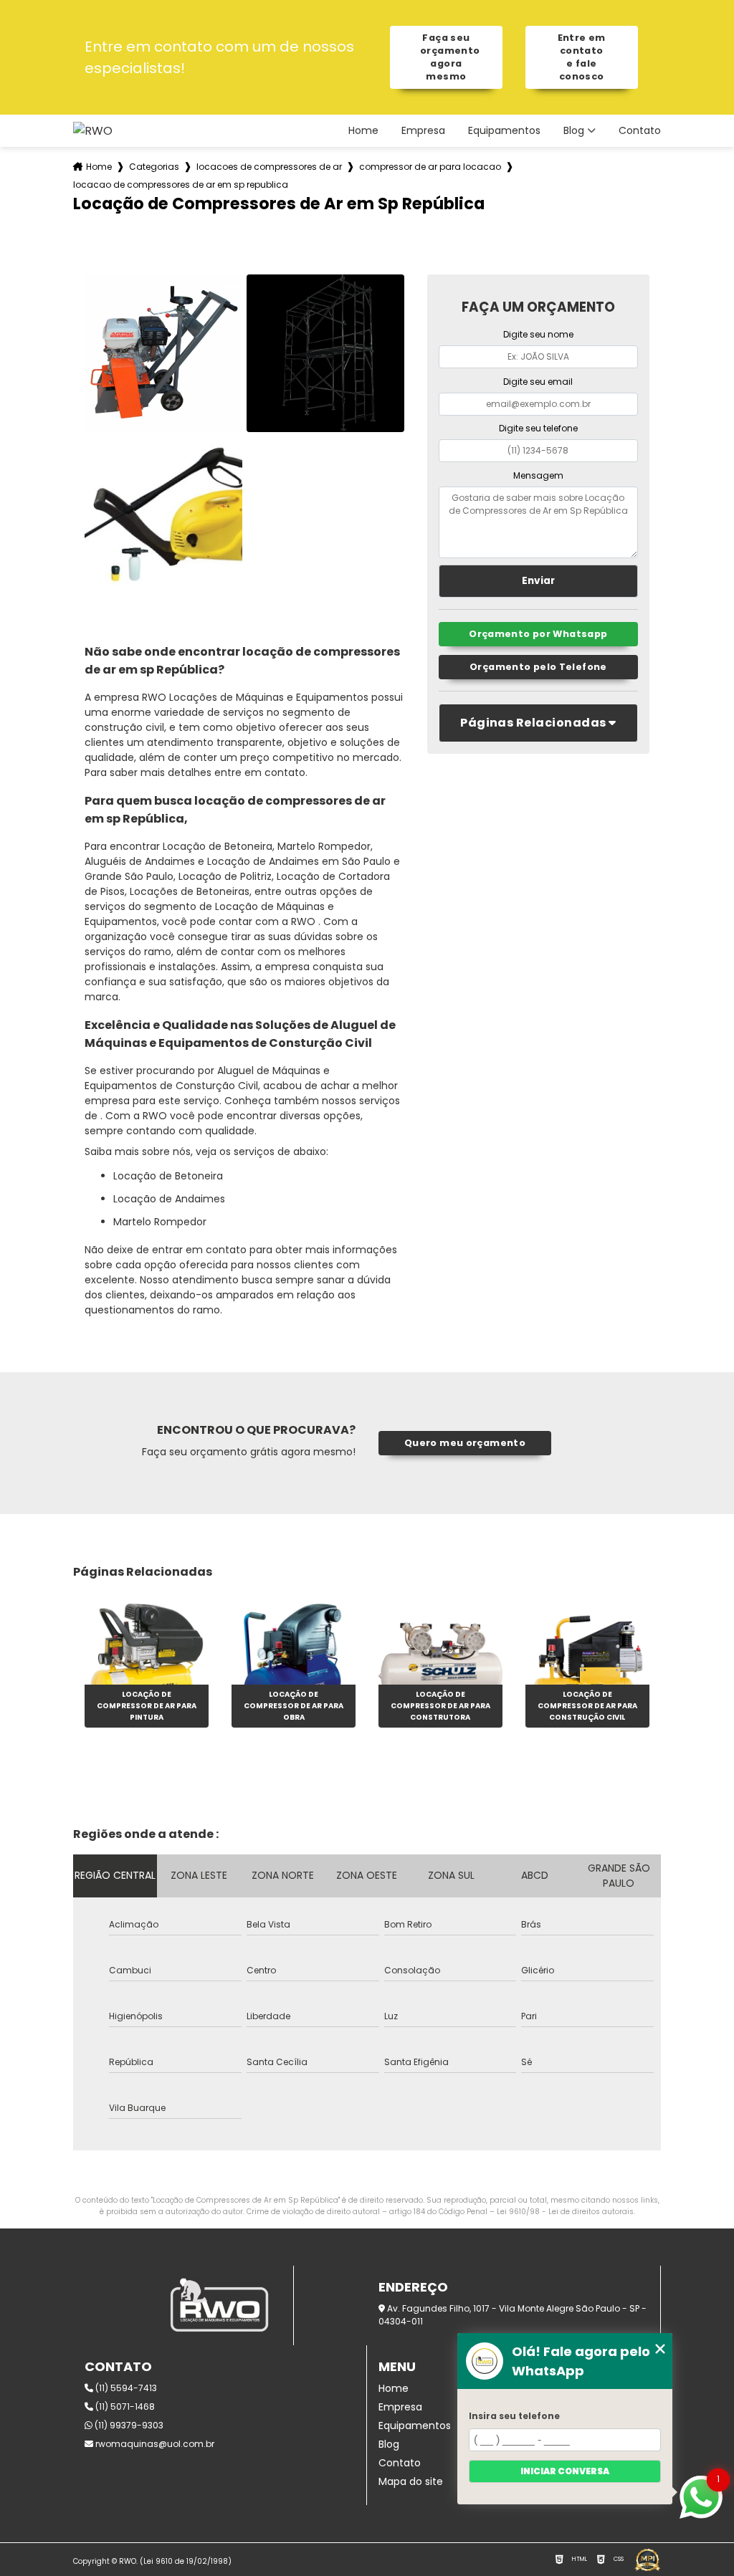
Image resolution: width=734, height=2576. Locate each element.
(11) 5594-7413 (125, 2388)
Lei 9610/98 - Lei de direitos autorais (565, 2212)
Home (363, 131)
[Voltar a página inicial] (93, 131)
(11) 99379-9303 (128, 2425)
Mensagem (538, 475)
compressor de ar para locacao (430, 167)
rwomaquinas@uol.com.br (154, 2444)
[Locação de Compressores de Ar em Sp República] (163, 353)
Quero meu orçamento (465, 1443)
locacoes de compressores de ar (269, 167)
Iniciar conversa (565, 2471)
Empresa (423, 131)
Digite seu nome (538, 334)
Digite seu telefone (538, 428)
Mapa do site (411, 2481)
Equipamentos (504, 131)
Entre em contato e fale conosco (582, 57)
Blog (574, 131)
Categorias (154, 167)
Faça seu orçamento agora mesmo (450, 57)
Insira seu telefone (514, 2416)
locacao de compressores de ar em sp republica (181, 185)
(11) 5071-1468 (124, 2407)
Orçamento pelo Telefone (538, 667)
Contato (640, 131)
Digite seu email (538, 382)
